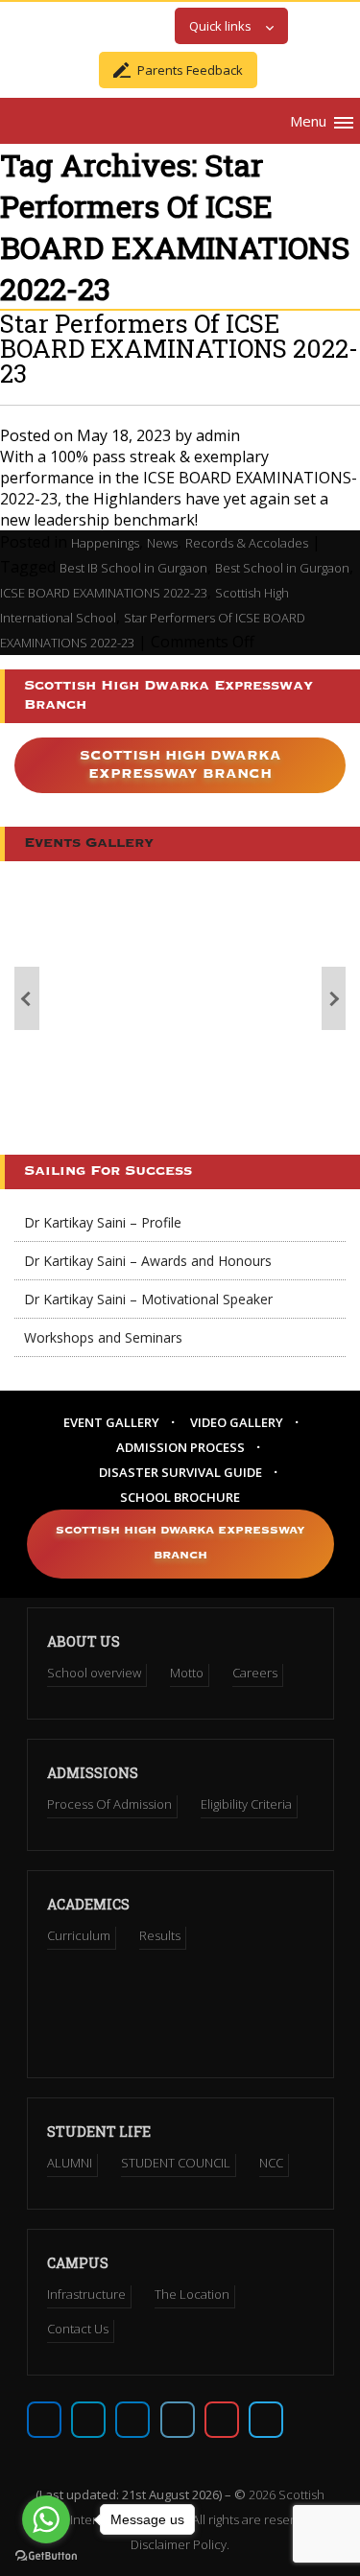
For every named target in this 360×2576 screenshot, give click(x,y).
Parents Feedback (190, 70)
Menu (308, 121)
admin (218, 435)
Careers (255, 1673)
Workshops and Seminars (103, 1337)
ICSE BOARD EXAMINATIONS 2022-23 (104, 593)
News (162, 543)
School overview (94, 1673)
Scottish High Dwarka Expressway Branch (180, 765)
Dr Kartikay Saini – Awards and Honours (148, 1261)
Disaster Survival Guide (180, 1472)
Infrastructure (86, 2294)
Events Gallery (89, 843)
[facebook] (44, 2420)
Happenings (105, 543)
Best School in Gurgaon (282, 568)
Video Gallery (237, 1422)
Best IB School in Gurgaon (133, 568)
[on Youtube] (222, 2420)
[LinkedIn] (178, 2420)
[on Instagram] (132, 2420)
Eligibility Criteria (246, 1804)
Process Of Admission (109, 1804)
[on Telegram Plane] (266, 2420)
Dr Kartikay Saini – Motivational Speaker (148, 1299)
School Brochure (180, 1497)
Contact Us (78, 2329)
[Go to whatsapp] (46, 2519)
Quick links (220, 26)
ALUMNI (70, 2163)
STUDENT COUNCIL (176, 2163)
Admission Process (180, 1447)
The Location (192, 2294)
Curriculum (79, 1935)
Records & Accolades (247, 543)
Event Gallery (111, 1422)
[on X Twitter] (88, 2420)
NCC (271, 2163)
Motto (187, 1673)
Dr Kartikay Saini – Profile (103, 1222)
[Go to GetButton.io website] (46, 2556)
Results (160, 1935)
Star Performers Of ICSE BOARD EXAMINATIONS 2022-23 (179, 348)
